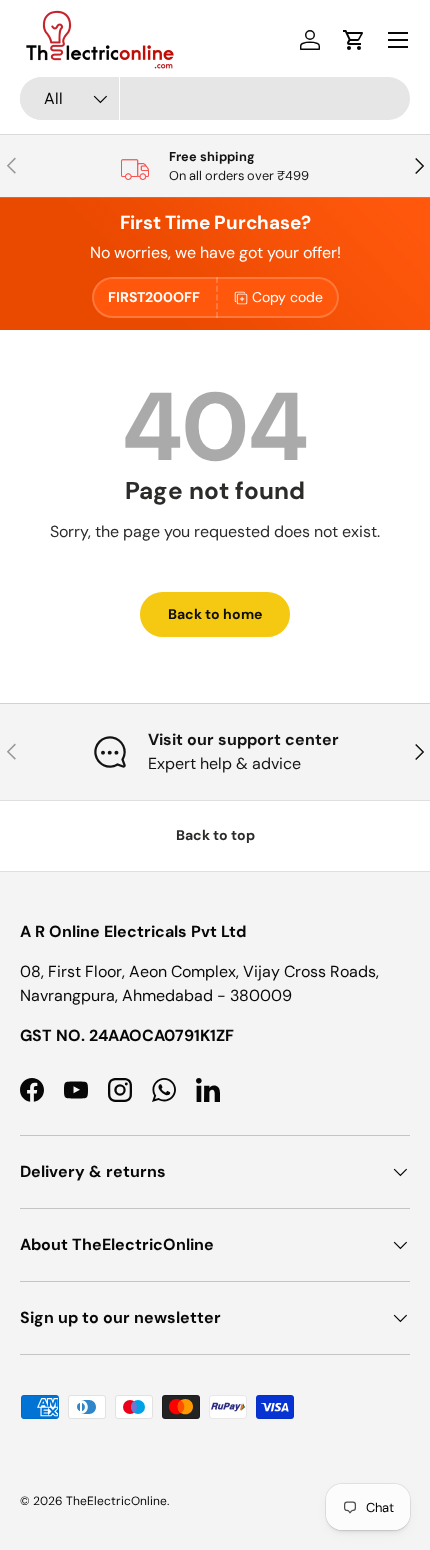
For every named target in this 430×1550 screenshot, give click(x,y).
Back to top (215, 835)
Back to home (215, 614)
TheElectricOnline (116, 1501)
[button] (354, 40)
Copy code (287, 297)
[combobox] (215, 98)
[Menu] (398, 40)
